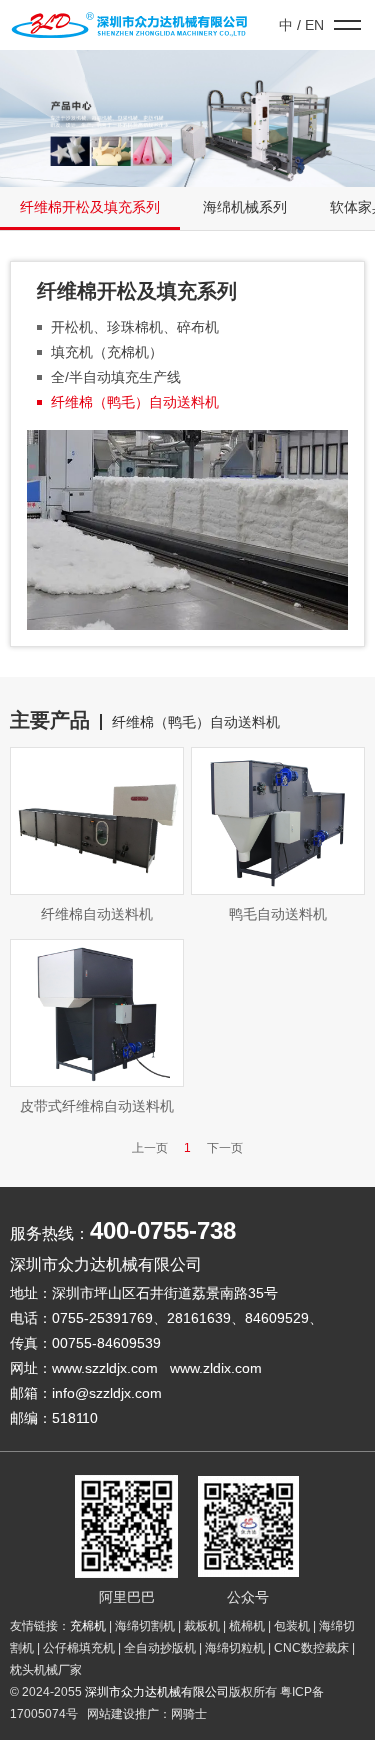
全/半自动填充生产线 (116, 377)
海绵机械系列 (245, 207)
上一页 (150, 1148)
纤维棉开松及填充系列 (90, 207)
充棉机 (88, 1626)
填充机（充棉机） (107, 352)
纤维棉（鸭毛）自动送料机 (135, 402)
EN (314, 25)
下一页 (225, 1148)
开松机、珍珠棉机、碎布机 (135, 327)
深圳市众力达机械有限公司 (157, 1692)
